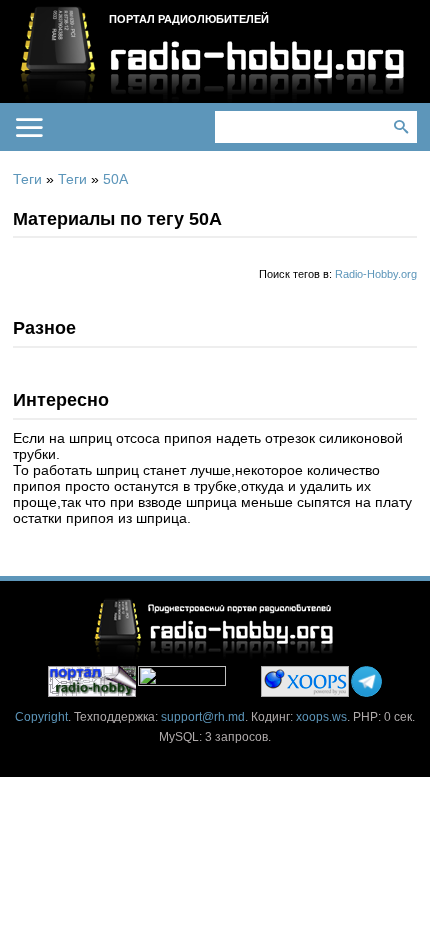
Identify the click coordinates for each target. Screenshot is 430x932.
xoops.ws (321, 717)
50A (115, 179)
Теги (27, 179)
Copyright (41, 717)
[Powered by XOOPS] (305, 681)
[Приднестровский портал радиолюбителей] (92, 681)
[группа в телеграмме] (366, 681)
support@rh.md (203, 717)
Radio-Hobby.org (376, 274)
